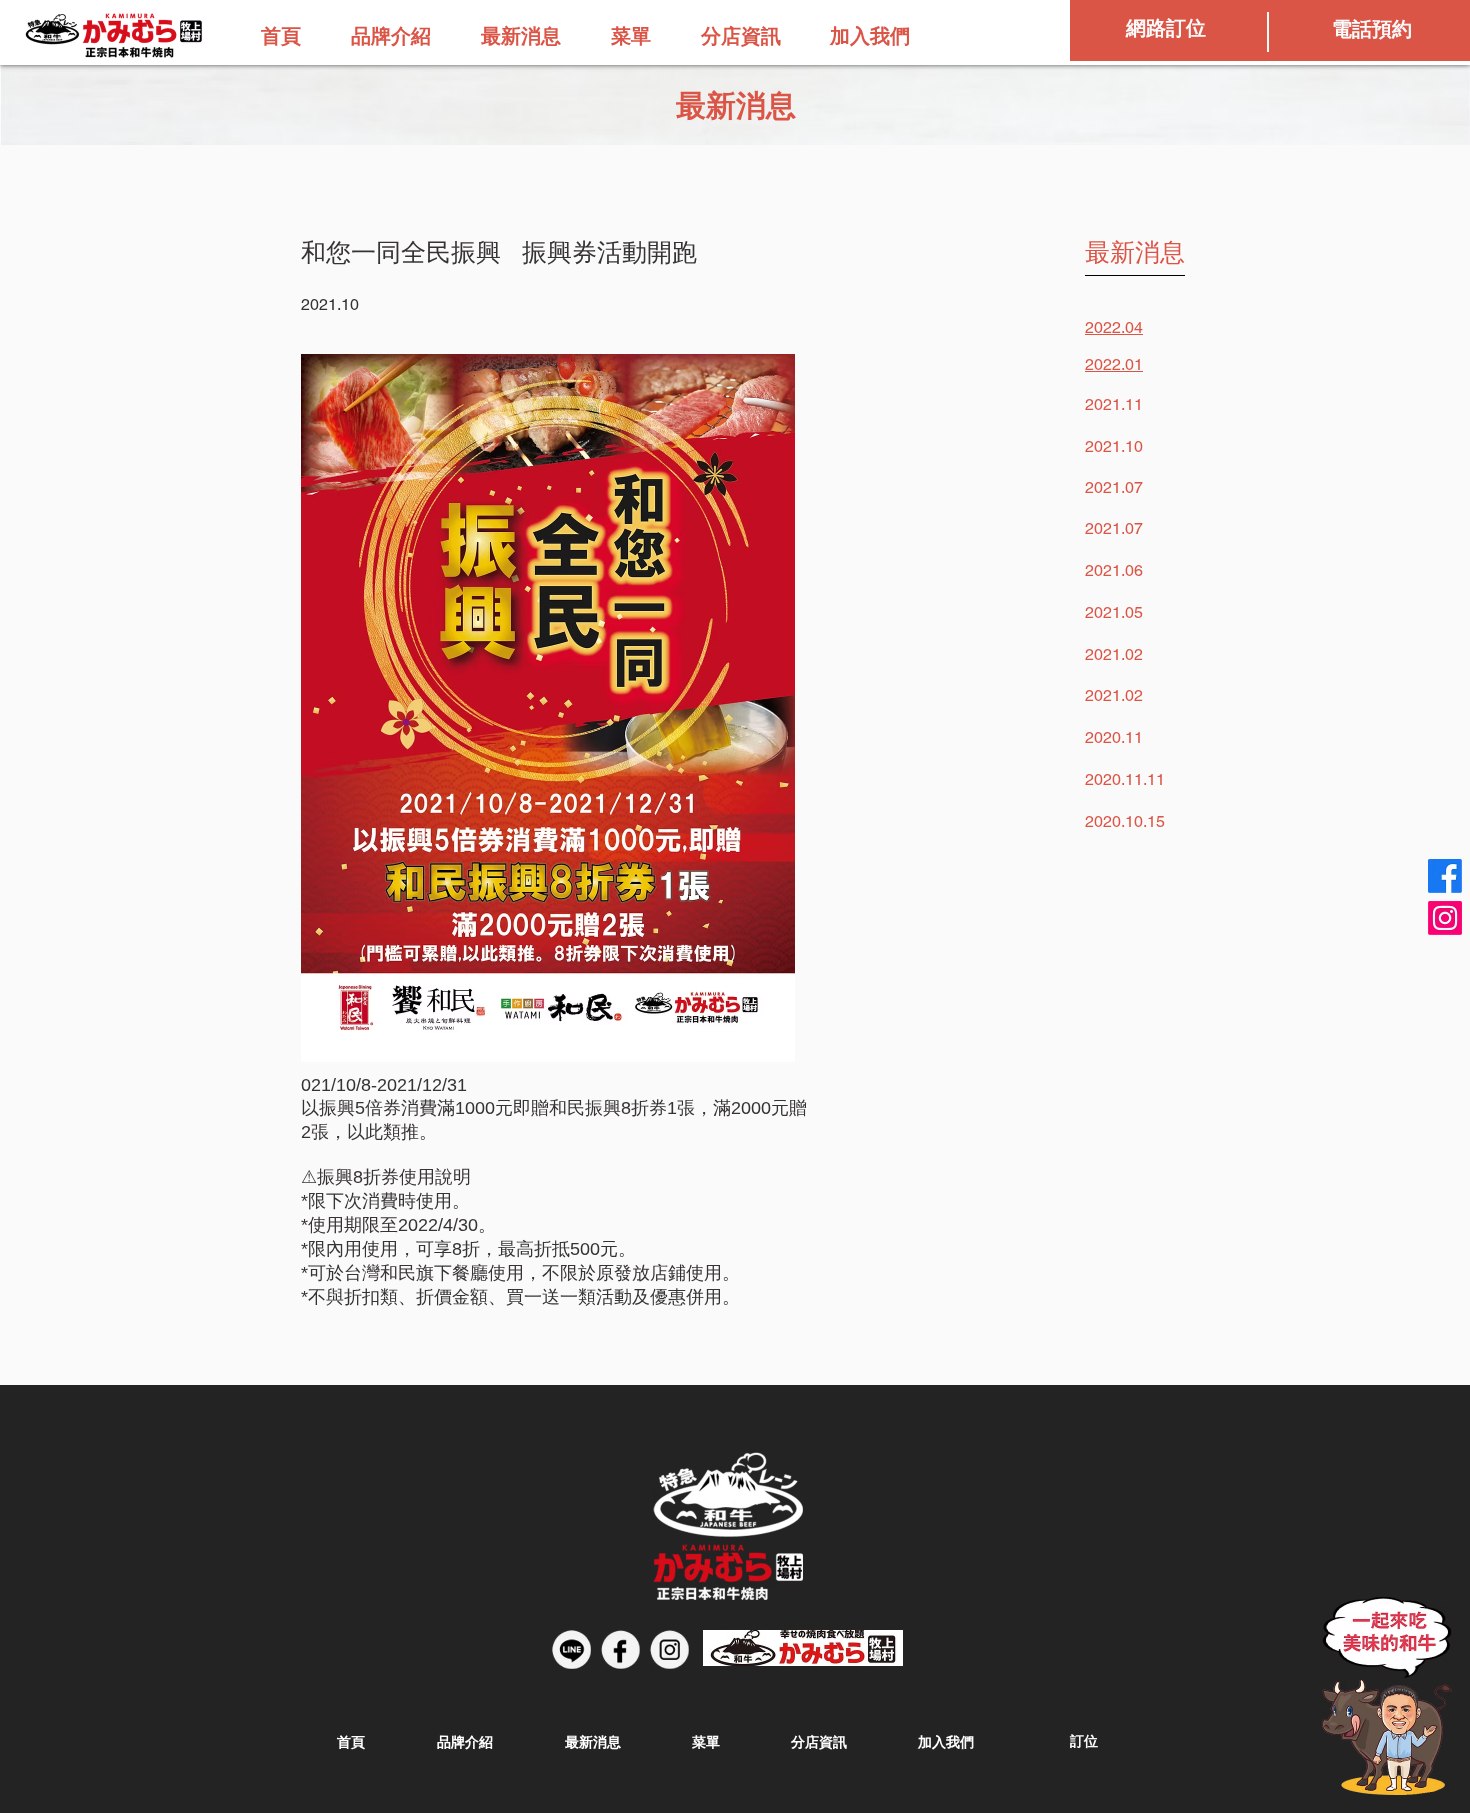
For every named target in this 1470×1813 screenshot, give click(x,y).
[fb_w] (620, 1649)
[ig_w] (669, 1649)
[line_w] (571, 1649)
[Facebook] (1445, 876)
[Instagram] (1445, 918)
